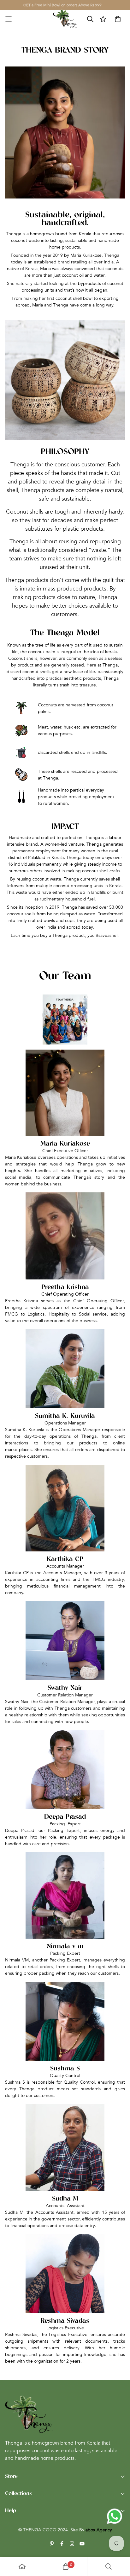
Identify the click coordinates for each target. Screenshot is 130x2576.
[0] (66, 2567)
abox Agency (99, 2530)
